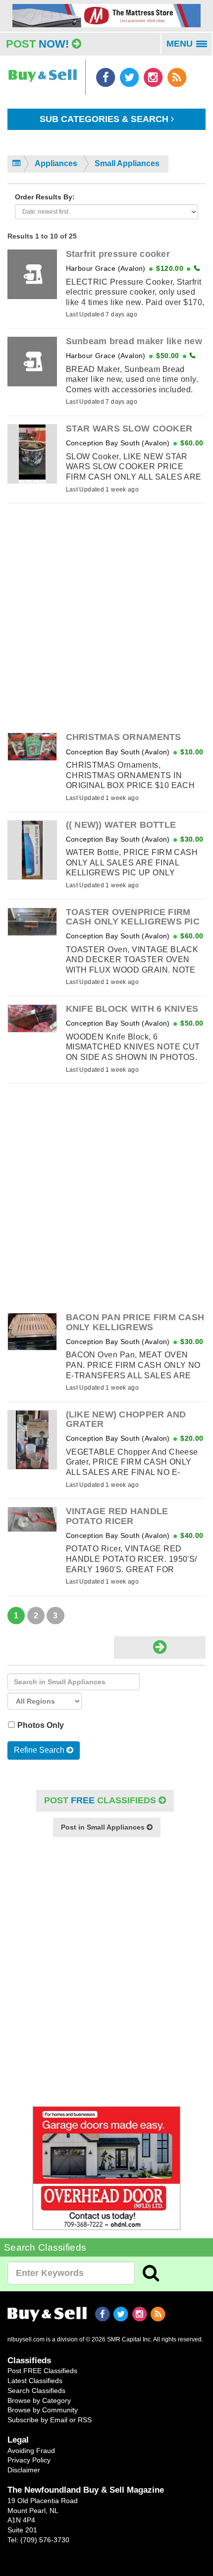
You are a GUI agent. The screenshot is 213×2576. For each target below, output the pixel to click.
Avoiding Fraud (31, 2451)
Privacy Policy (29, 2460)
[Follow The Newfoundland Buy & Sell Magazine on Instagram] (154, 77)
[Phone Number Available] (197, 268)
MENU (190, 47)
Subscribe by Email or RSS (50, 2420)
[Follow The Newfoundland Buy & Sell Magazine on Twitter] (130, 77)
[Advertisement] (106, 618)
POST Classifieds (101, 1800)
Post (37, 44)
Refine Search (40, 1750)
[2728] (106, 15)
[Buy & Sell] (43, 71)
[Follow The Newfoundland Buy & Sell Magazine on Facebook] (106, 77)
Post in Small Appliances (104, 1827)
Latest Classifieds (35, 2381)
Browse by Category (39, 2400)
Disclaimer (24, 2470)
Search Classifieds (36, 2391)
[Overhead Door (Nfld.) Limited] (106, 2168)
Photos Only (42, 1725)
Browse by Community (43, 2410)
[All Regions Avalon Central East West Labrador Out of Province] (45, 1701)
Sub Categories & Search (105, 119)
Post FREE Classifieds (42, 2371)
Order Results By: (45, 197)
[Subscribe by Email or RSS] (177, 77)
